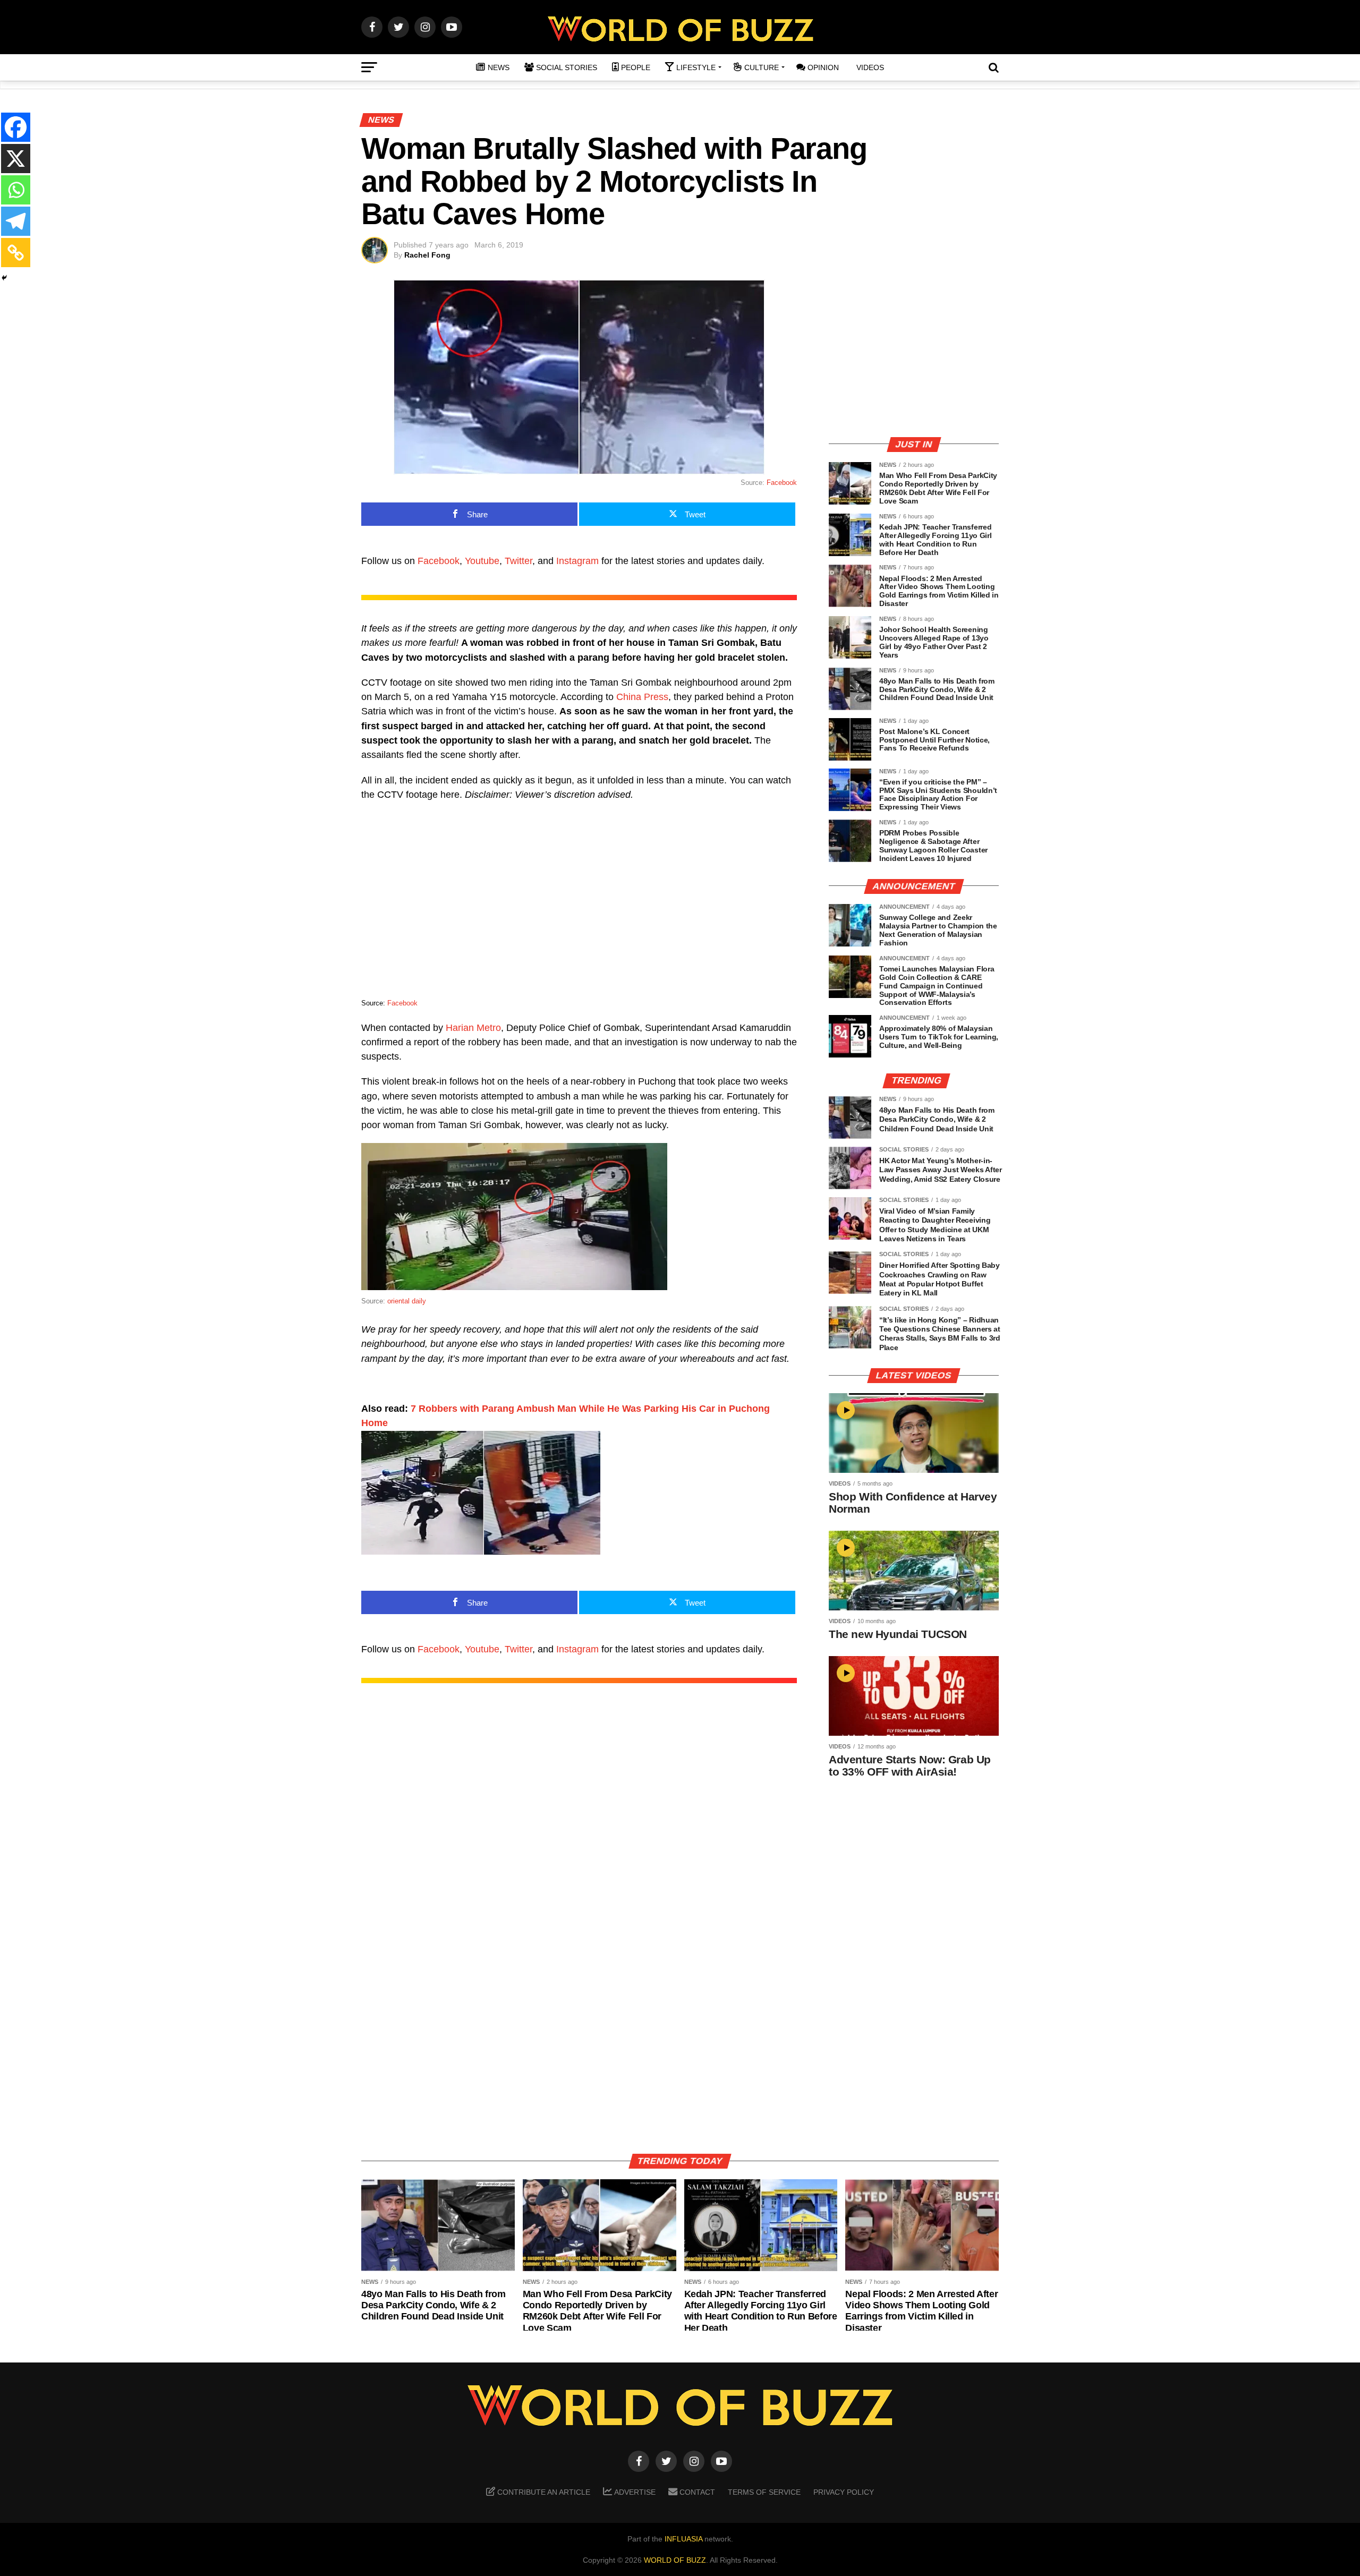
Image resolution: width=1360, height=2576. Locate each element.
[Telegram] (16, 221)
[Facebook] (16, 127)
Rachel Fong (427, 255)
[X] (16, 159)
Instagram (577, 561)
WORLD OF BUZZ (675, 2560)
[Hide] (4, 278)
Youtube (482, 561)
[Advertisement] (914, 353)
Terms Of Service (764, 2492)
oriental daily (407, 1301)
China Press (642, 697)
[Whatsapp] (16, 190)
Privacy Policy (844, 2492)
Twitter (518, 561)
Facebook (782, 483)
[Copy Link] (16, 253)
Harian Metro (473, 1028)
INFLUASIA (683, 2539)
